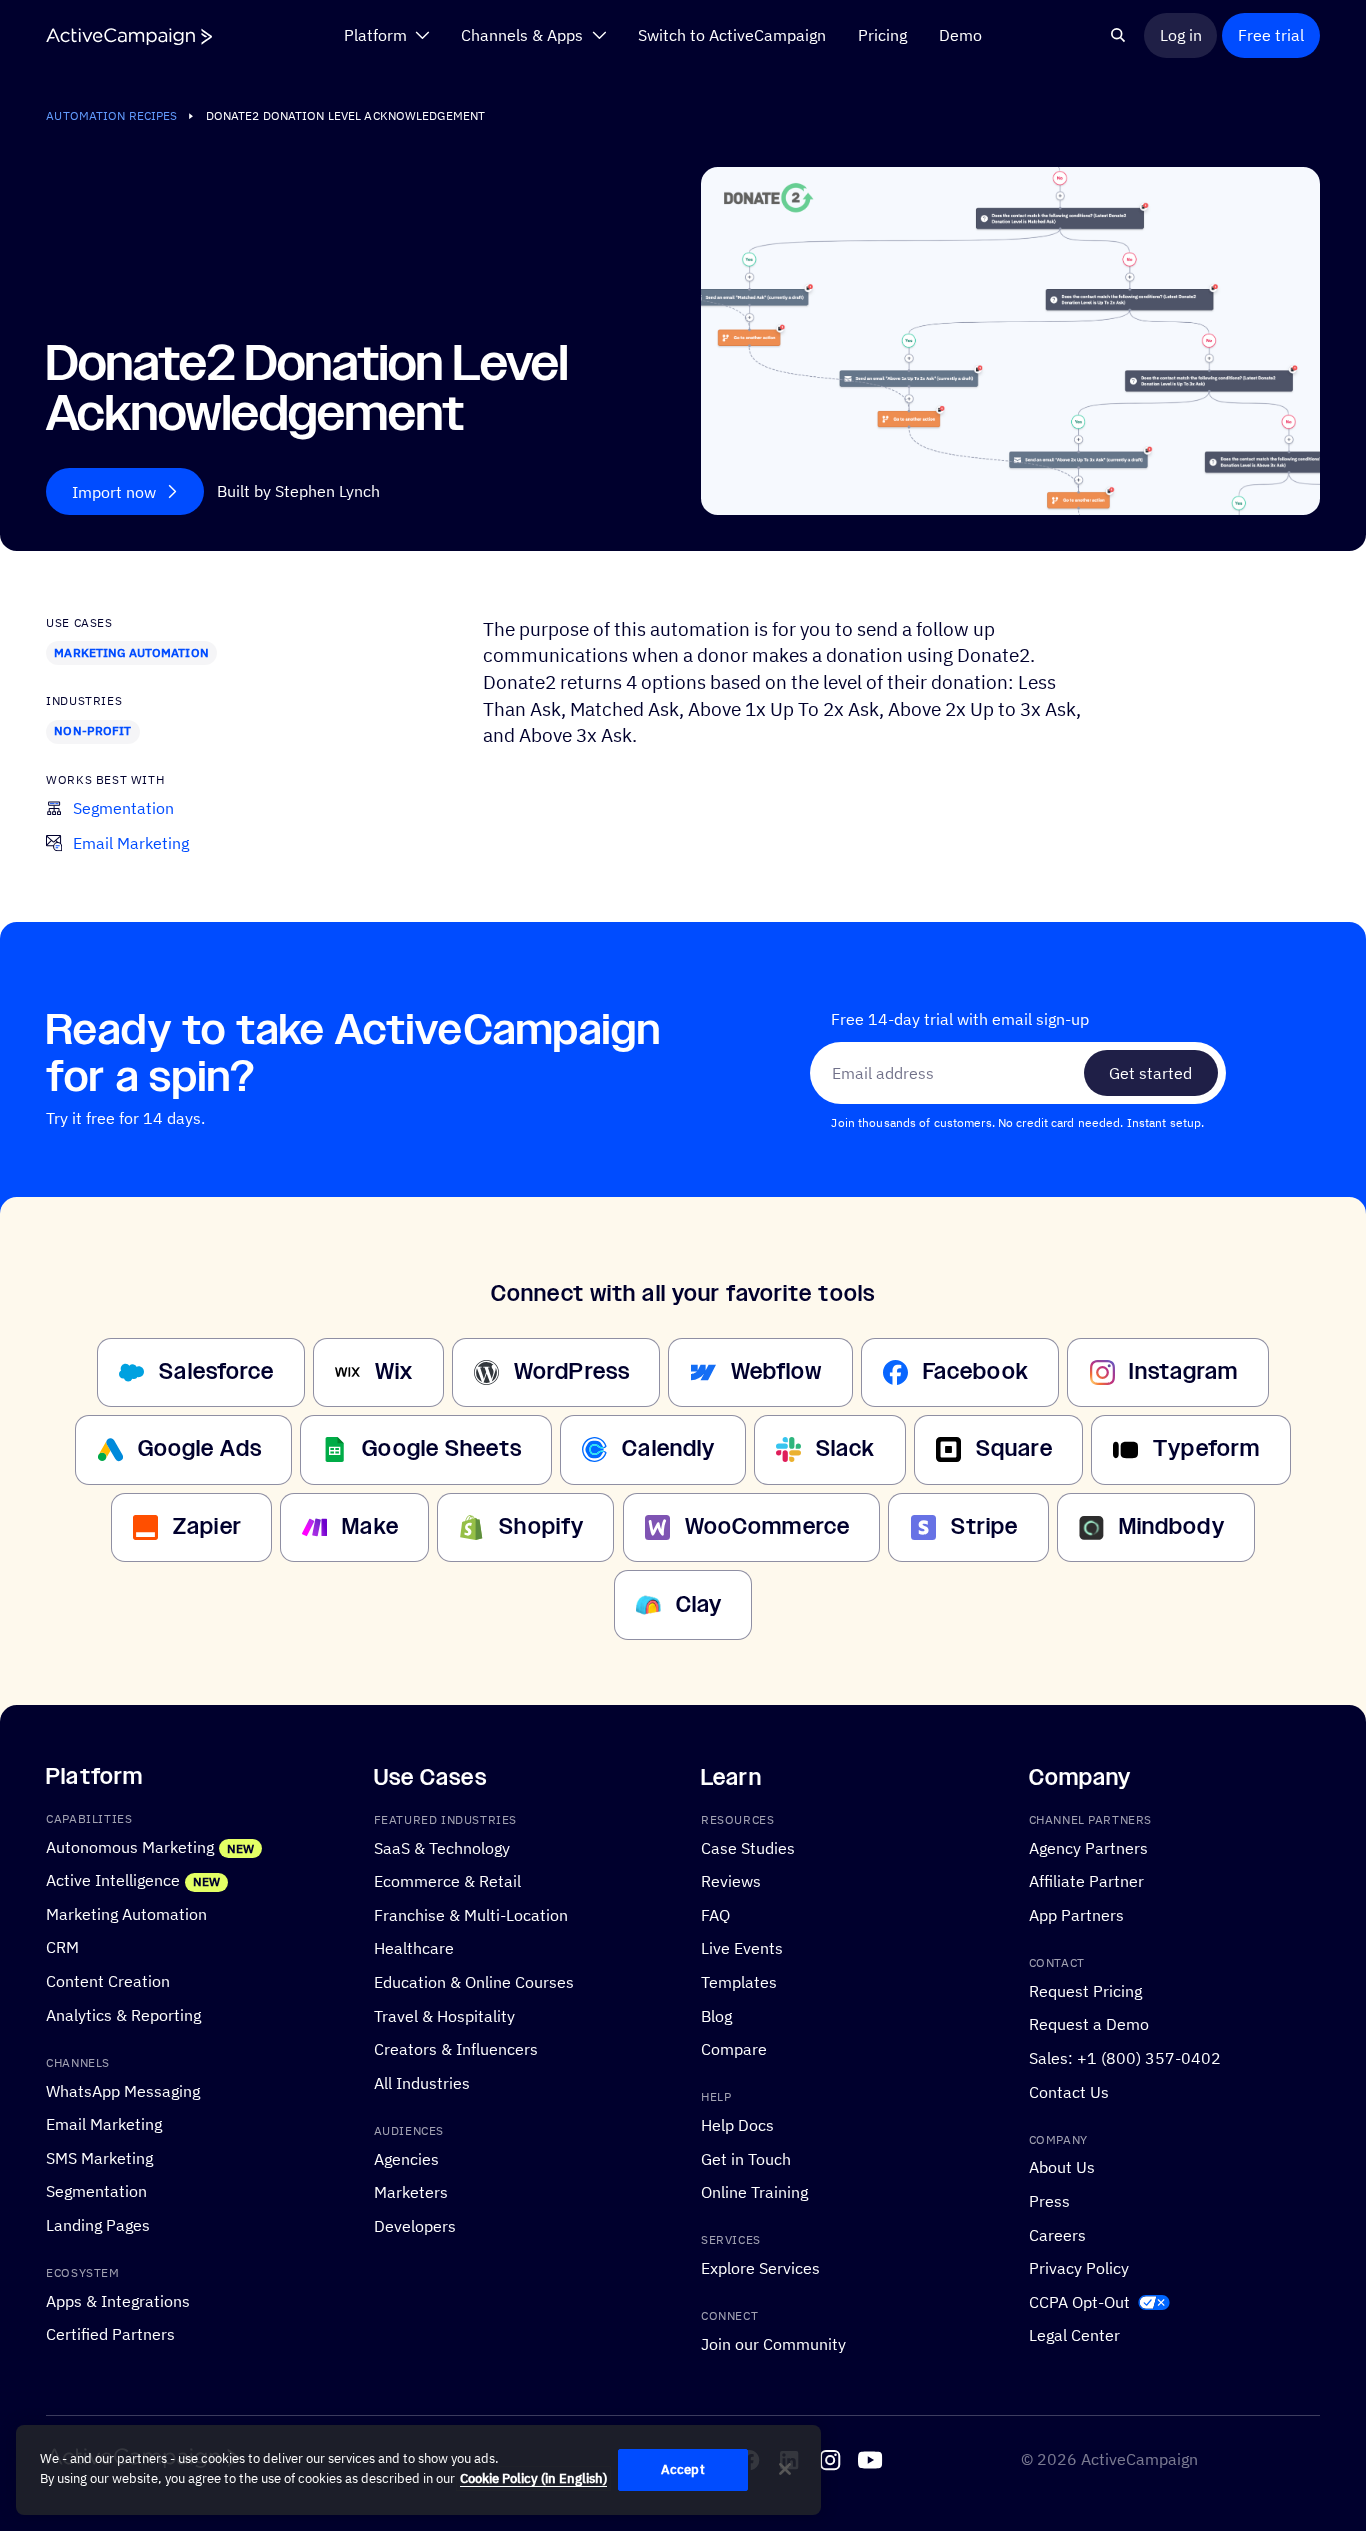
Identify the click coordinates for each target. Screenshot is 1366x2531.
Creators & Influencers (456, 2048)
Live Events (742, 1947)
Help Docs (737, 2124)
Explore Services (760, 2267)
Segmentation (96, 2190)
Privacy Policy (1079, 2267)
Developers (415, 2224)
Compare (734, 2048)
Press (1049, 2200)
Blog (716, 2014)
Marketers (411, 2191)
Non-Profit (92, 730)
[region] (418, 2470)
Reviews (731, 1880)
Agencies (406, 2157)
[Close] (785, 2469)
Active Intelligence (113, 1879)
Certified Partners (110, 2333)
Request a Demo (1089, 2023)
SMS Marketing (99, 2156)
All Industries (422, 2081)
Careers (1057, 2233)
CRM (62, 1946)
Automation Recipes (111, 115)
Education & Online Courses (474, 1981)
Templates (739, 1981)
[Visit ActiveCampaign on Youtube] (870, 2460)
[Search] (1118, 35)
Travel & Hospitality (444, 2014)
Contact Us (1069, 2090)
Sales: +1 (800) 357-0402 (1125, 2056)
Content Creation (108, 1980)
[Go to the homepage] (129, 36)
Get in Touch (746, 2157)
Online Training (754, 2191)
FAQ (715, 1913)
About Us (1062, 2166)
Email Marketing (104, 2123)
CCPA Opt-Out (1079, 2300)
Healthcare (414, 1947)
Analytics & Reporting (123, 2013)
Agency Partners (1088, 1846)
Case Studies (748, 1846)
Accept (683, 2469)
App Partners (1076, 1913)
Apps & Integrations (118, 2299)
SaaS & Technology (442, 1846)
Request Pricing (1085, 1989)
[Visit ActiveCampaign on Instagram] (830, 2460)
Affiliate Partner (1086, 1880)
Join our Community (773, 2343)
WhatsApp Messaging (123, 2089)
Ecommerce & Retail (447, 1880)
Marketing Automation (131, 652)
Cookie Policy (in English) (533, 2478)
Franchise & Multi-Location (471, 1913)
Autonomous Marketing (130, 1845)
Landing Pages (98, 2223)
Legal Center (1074, 2334)
